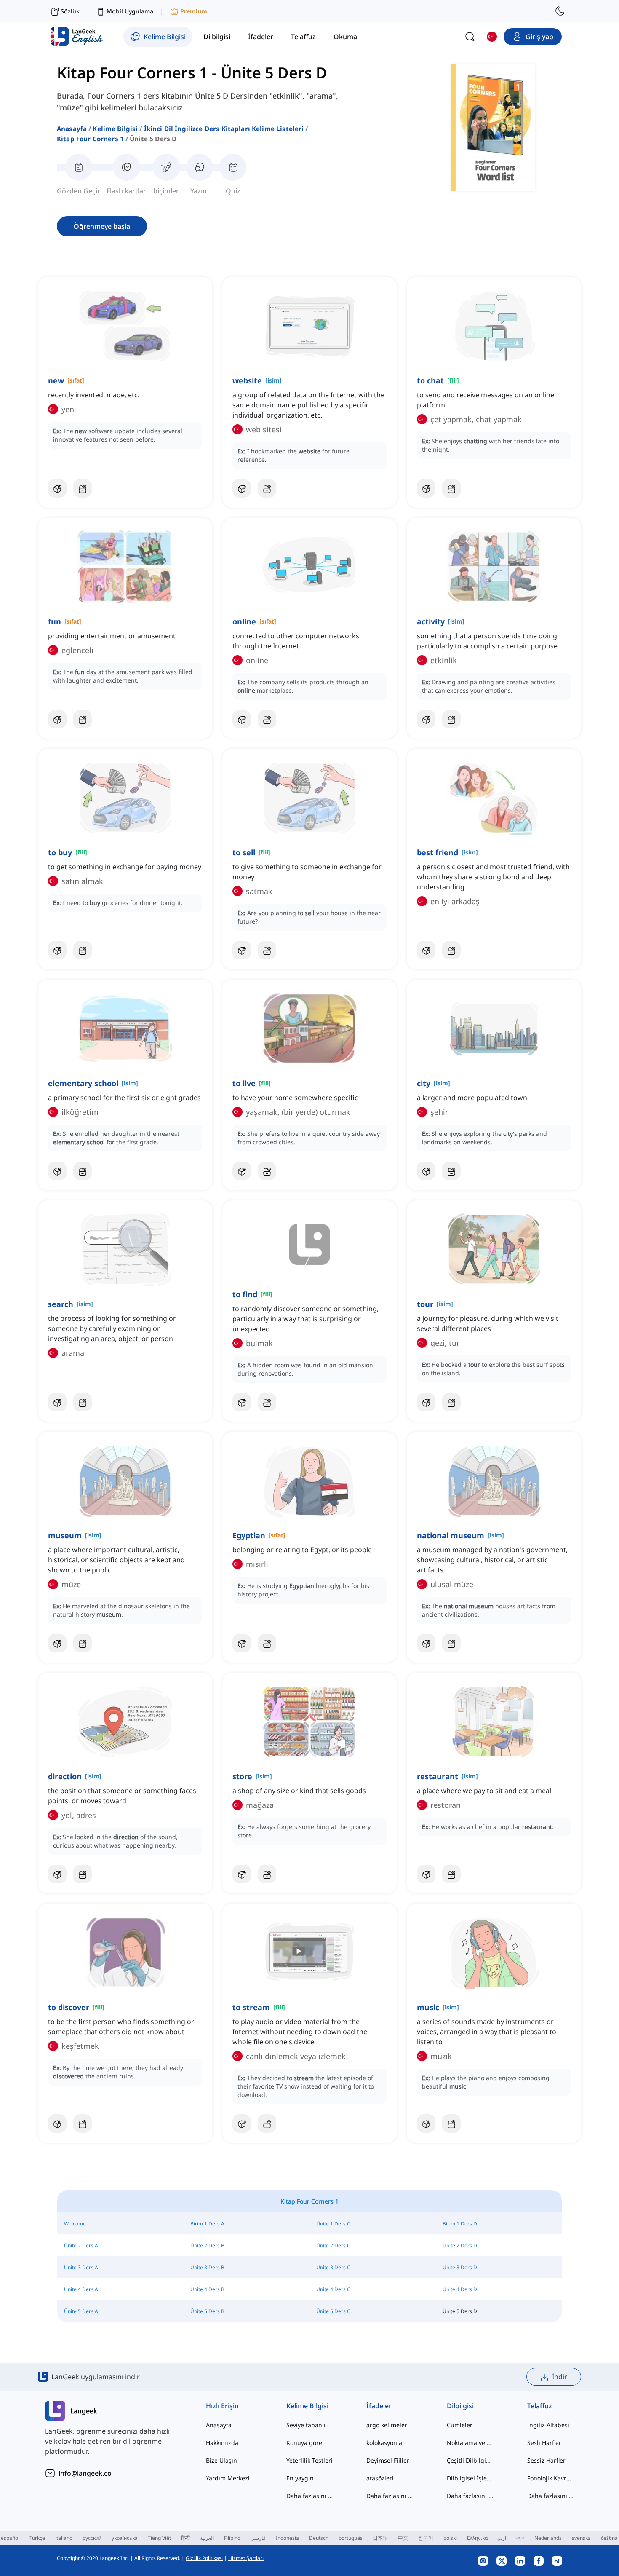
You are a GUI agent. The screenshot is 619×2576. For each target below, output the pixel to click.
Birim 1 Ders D (460, 2224)
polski (450, 2538)
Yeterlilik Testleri (309, 2460)
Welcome (75, 2224)
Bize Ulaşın (221, 2460)
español (10, 2538)
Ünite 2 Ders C (333, 2245)
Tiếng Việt (159, 2538)
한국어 (426, 2538)
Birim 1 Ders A (207, 2224)
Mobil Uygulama (130, 11)
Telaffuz (540, 2406)
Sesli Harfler (544, 2443)
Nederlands (548, 2538)
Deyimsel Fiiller (388, 2460)
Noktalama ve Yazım (470, 2443)
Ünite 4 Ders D (460, 2289)
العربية (207, 2538)
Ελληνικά (477, 2538)
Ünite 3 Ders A (81, 2267)
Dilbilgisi (460, 2406)
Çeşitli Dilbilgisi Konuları (470, 2460)
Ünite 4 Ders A (81, 2289)
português (351, 2538)
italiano (64, 2538)
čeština (609, 2538)
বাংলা (520, 2538)
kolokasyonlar (386, 2443)
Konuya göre (304, 2443)
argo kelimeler (387, 2425)
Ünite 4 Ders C (333, 2289)
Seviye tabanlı (306, 2425)
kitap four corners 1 (90, 139)
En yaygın (300, 2478)
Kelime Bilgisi (115, 129)
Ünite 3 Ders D (460, 2267)
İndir (560, 2377)
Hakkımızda (222, 2443)
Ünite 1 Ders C (333, 2224)
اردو (502, 2538)
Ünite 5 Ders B (207, 2311)
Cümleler (460, 2425)
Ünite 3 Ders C (333, 2267)
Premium (194, 11)
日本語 (380, 2538)
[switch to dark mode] (560, 11)
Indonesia (287, 2538)
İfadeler (379, 2406)
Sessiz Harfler (546, 2460)
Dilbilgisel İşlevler (470, 2478)
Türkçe (37, 2538)
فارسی (258, 2538)
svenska (581, 2538)
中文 (403, 2538)
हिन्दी (185, 2538)
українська (125, 2538)
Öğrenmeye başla (102, 226)
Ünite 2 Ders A (81, 2245)
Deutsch (319, 2538)
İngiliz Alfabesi (548, 2425)
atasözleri (380, 2478)
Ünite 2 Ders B (207, 2245)
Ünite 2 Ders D (460, 2245)
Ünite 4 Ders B (207, 2289)
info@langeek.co (85, 2473)
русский (92, 2538)
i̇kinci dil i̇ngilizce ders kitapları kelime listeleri (224, 129)
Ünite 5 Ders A (81, 2311)
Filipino (232, 2538)
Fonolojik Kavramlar (551, 2478)
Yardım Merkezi (228, 2478)
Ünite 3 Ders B (207, 2267)
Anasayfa (72, 129)
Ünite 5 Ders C (333, 2311)
